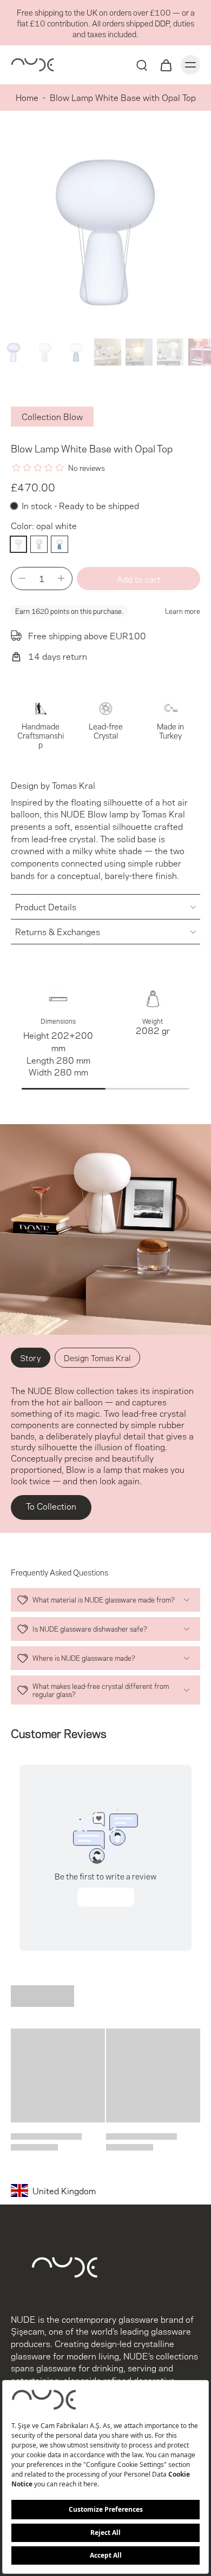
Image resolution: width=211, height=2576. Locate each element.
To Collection (51, 1506)
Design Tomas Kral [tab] (97, 1357)
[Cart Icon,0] (166, 65)
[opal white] (18, 544)
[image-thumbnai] (14, 352)
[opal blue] (60, 544)
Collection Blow (52, 416)
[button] (139, 579)
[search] (142, 65)
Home (27, 97)
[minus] (22, 578)
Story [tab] (31, 1357)
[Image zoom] (105, 229)
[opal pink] (39, 544)
